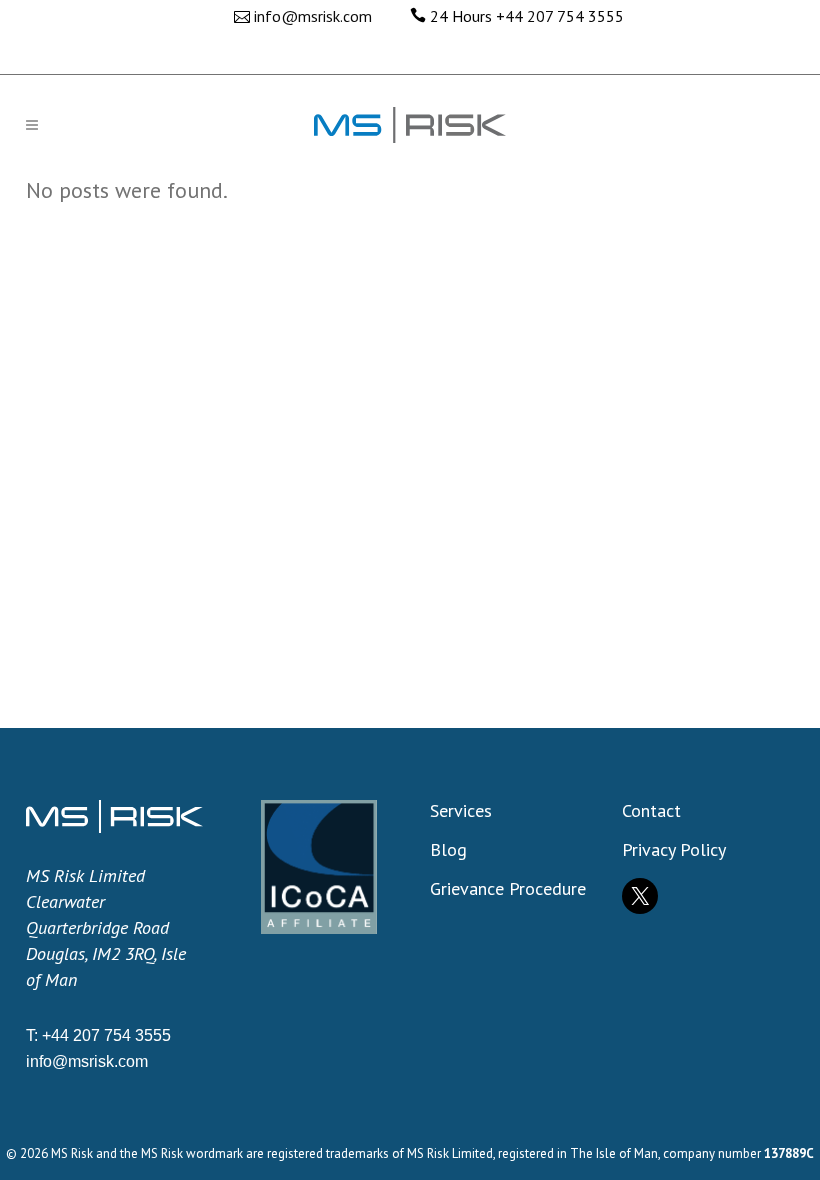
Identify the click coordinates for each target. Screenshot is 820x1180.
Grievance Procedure (508, 889)
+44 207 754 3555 (560, 16)
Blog (448, 850)
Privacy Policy (674, 850)
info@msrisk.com (313, 16)
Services (461, 811)
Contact (651, 811)
